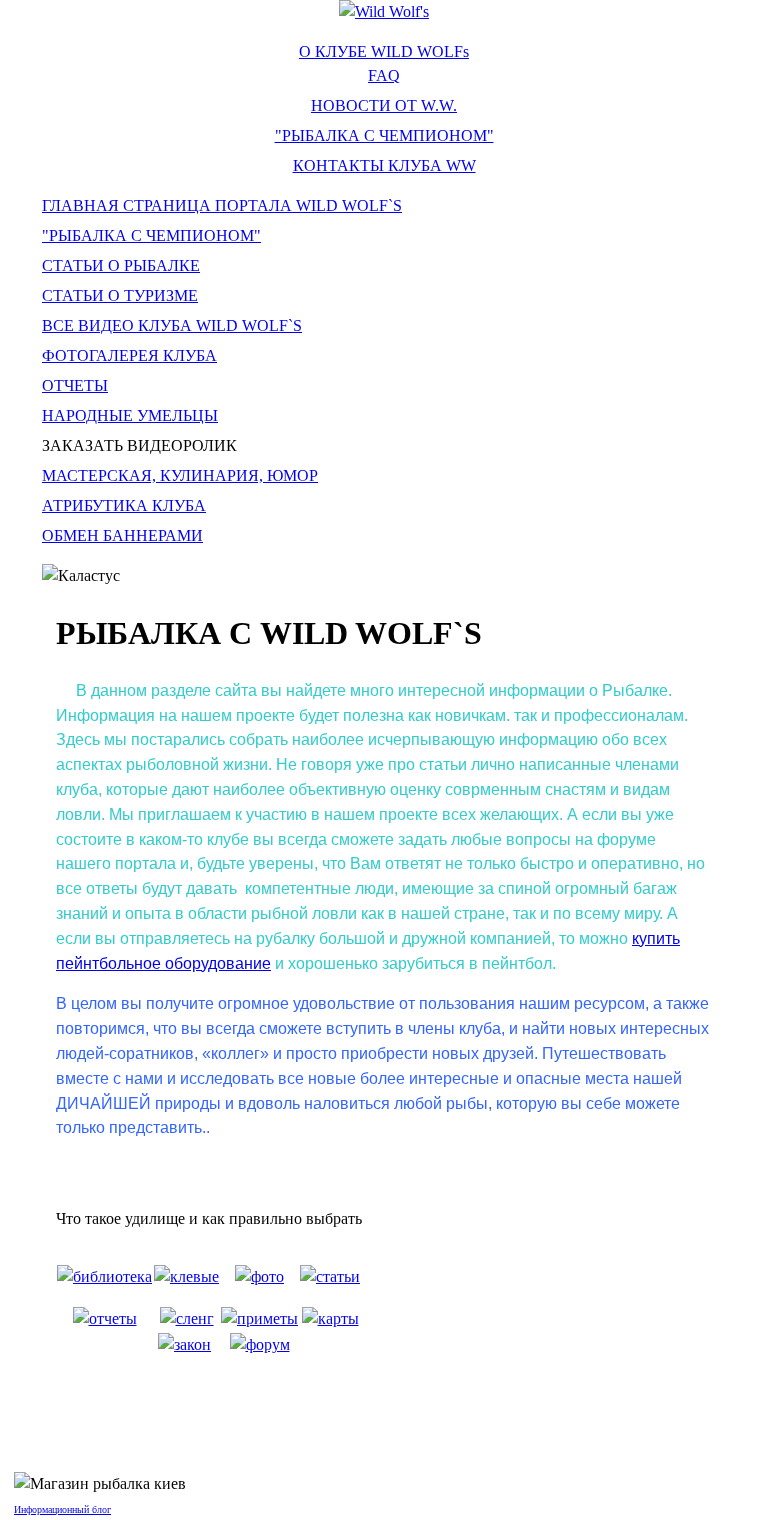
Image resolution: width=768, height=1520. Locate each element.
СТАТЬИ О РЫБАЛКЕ (121, 265)
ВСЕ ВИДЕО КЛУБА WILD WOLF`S (172, 325)
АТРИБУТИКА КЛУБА (124, 505)
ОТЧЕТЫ (75, 385)
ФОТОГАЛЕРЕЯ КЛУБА (129, 355)
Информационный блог (62, 1509)
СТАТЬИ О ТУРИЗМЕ (120, 295)
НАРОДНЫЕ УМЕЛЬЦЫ (130, 415)
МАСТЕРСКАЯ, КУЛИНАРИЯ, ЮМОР (180, 475)
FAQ (384, 75)
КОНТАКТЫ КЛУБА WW (384, 165)
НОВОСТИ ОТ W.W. (384, 105)
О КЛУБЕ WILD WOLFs (384, 51)
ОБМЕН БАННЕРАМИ (122, 535)
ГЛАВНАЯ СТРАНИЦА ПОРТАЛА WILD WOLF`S (222, 205)
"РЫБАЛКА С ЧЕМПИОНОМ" (384, 135)
